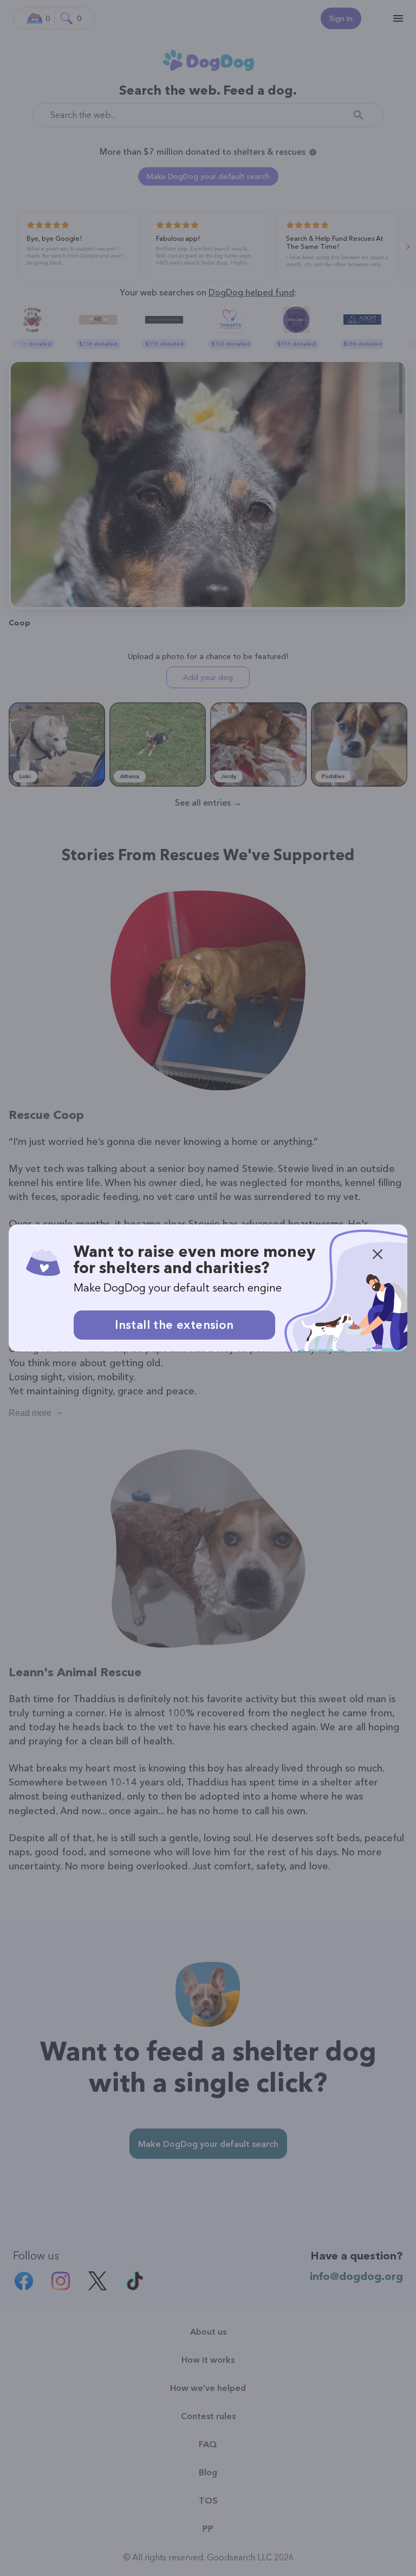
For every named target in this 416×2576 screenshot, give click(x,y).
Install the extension (174, 1325)
